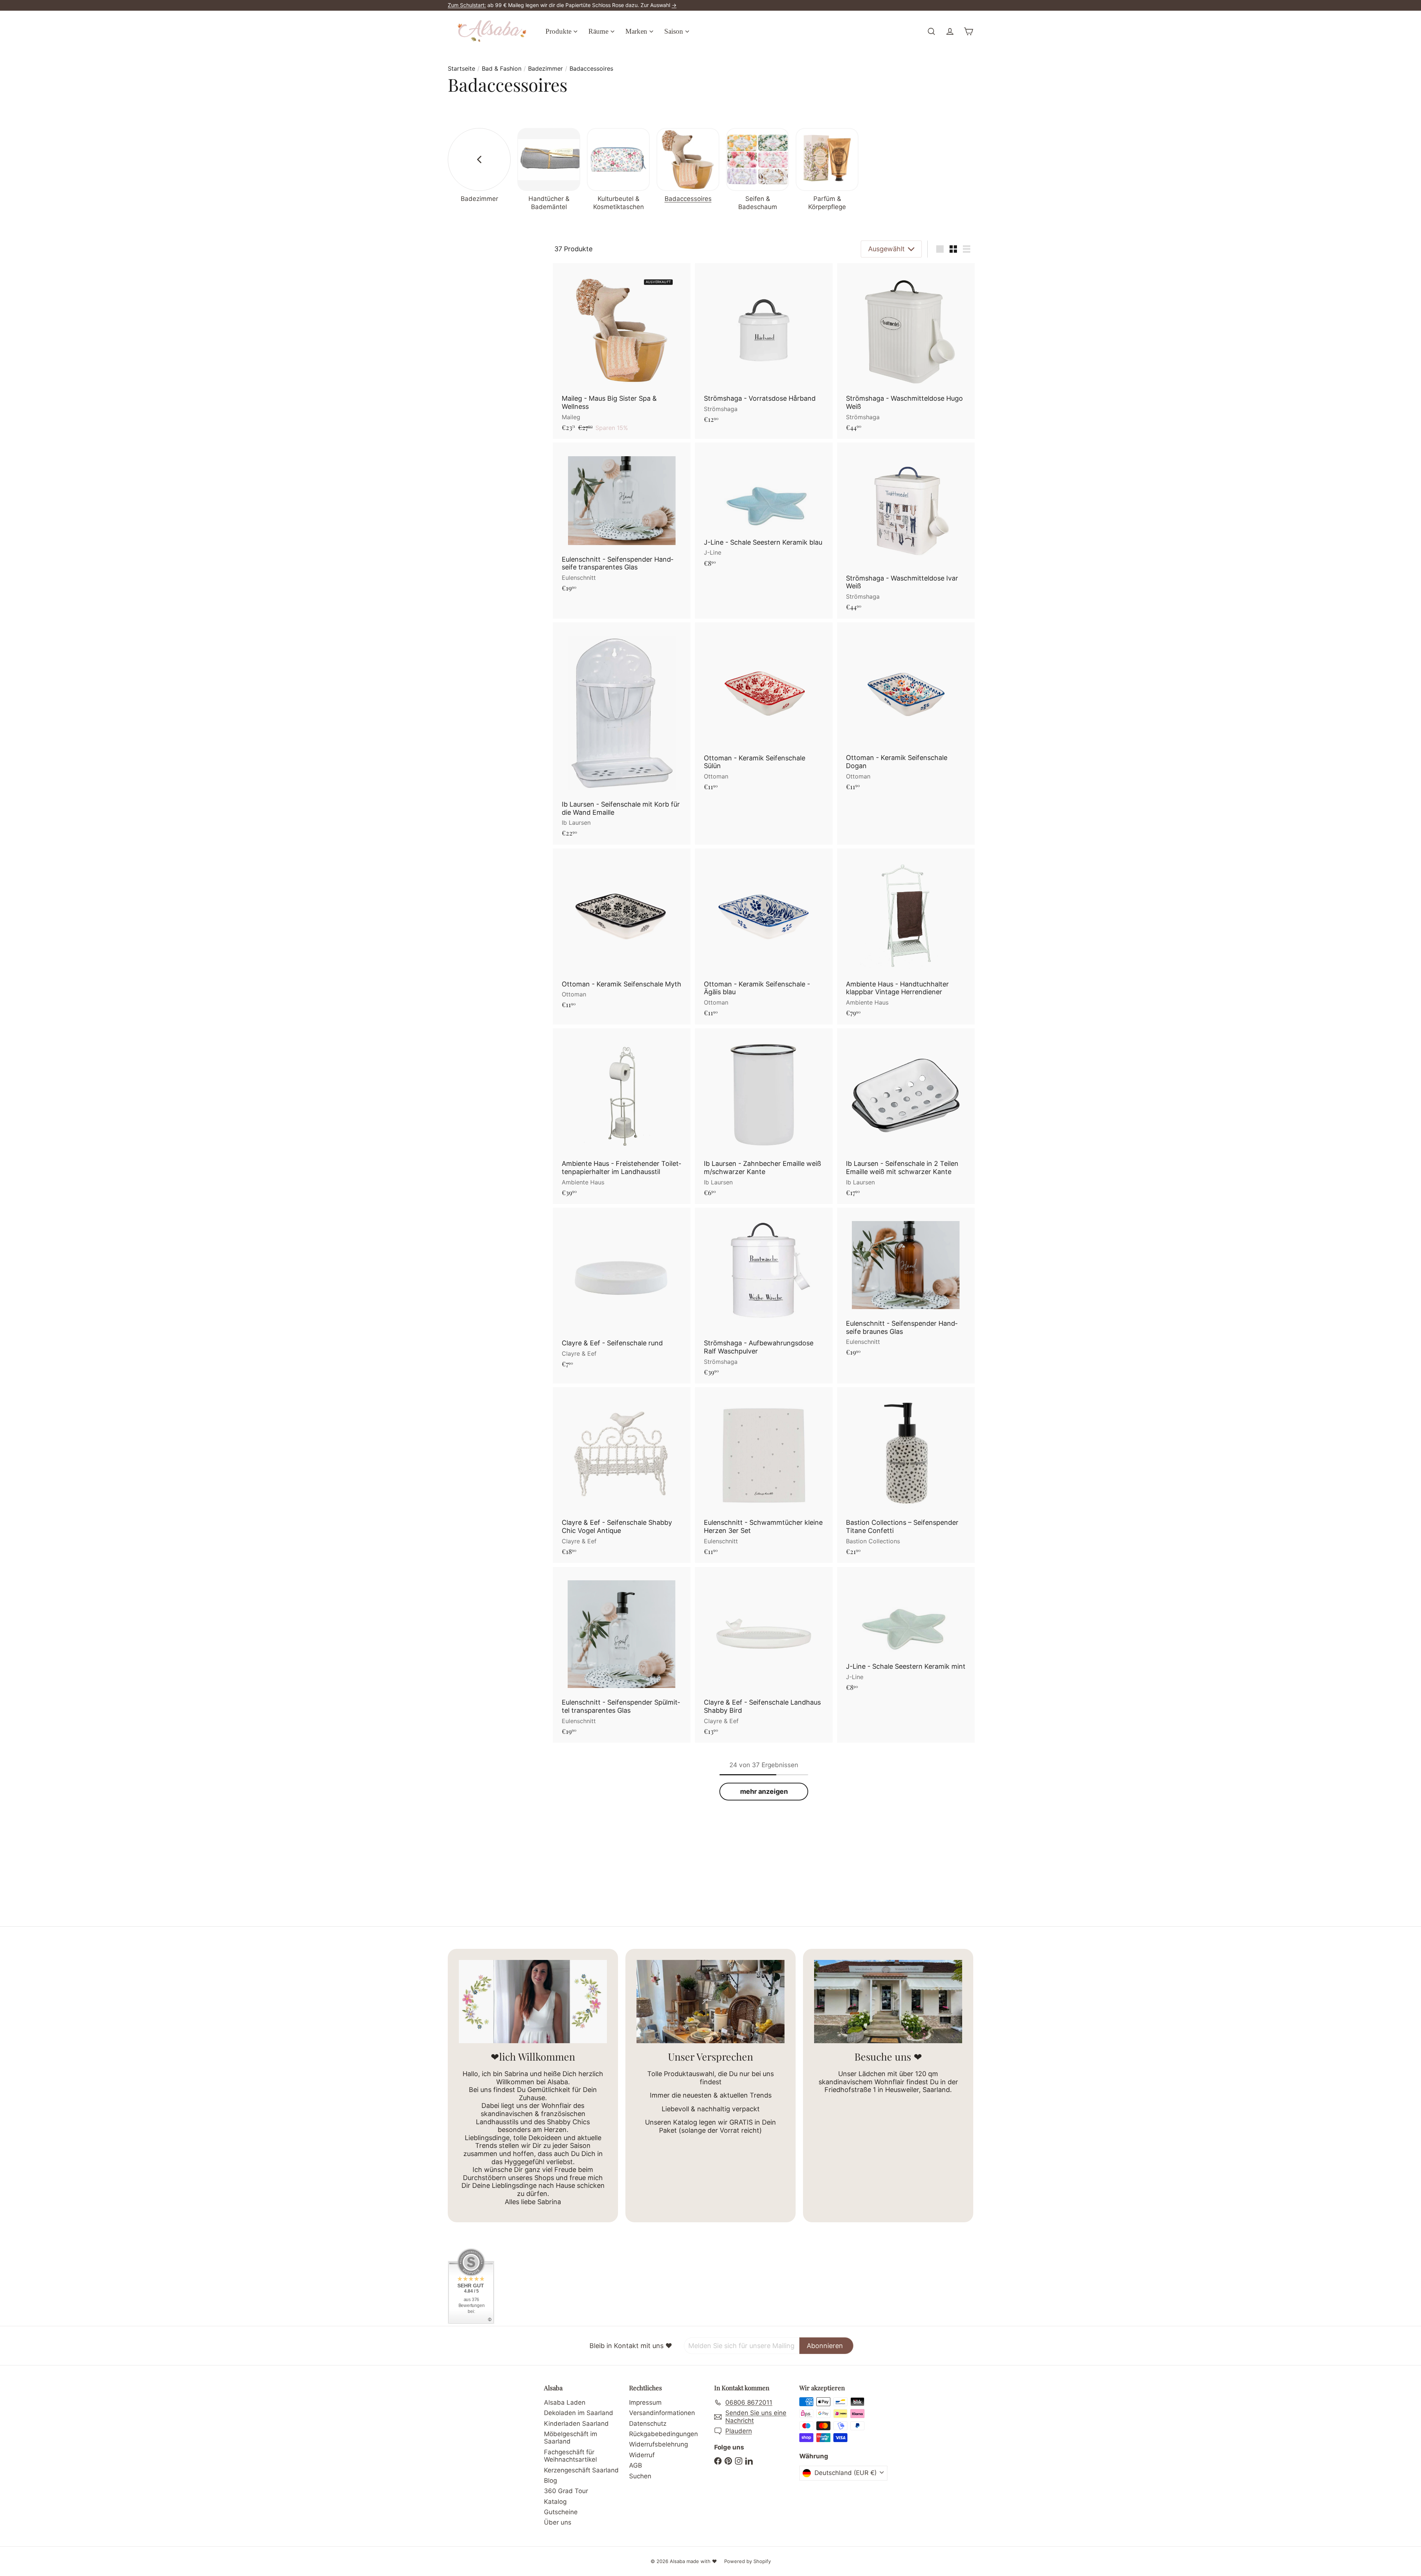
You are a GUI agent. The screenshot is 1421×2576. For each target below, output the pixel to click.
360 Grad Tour (566, 2491)
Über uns (558, 2522)
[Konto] (950, 31)
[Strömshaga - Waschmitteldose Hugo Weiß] (906, 351)
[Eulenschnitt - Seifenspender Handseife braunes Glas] (906, 1286)
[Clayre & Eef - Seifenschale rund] (622, 1292)
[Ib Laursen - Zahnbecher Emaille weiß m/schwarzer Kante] (764, 1116)
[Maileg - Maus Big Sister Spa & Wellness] (622, 351)
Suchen (640, 2476)
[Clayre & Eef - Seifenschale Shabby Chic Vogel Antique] (622, 1475)
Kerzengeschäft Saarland (581, 2470)
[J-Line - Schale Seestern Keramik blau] (764, 509)
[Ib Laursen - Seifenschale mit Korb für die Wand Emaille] (622, 734)
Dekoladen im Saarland (579, 2413)
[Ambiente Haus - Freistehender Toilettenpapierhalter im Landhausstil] (622, 1116)
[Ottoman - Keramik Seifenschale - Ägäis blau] (764, 936)
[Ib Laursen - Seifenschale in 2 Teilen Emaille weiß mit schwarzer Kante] (906, 1116)
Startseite (461, 69)
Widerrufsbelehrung (659, 2444)
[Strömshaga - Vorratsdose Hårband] (764, 347)
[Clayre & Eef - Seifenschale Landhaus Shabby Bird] (764, 1655)
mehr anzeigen (764, 1791)
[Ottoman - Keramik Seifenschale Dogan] (906, 710)
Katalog (555, 2502)
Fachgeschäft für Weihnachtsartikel (570, 2456)
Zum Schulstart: (467, 5)
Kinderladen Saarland (576, 2424)
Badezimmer (545, 69)
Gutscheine (561, 2512)
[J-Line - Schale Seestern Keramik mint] (906, 1633)
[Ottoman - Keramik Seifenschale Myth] (622, 932)
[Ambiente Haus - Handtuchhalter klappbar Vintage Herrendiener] (906, 936)
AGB (636, 2465)
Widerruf (642, 2455)
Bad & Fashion (502, 69)
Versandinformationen (662, 2413)
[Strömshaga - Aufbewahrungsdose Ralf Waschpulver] (764, 1296)
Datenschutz (648, 2424)
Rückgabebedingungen (664, 2434)
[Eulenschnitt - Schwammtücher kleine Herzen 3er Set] (764, 1475)
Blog (550, 2481)
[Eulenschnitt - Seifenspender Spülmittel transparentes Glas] (622, 1655)
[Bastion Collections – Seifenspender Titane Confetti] (906, 1475)
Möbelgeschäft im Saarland (571, 2438)
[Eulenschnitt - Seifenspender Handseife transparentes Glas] (622, 521)
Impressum (645, 2402)
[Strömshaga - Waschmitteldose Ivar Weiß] (906, 530)
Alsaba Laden (565, 2402)
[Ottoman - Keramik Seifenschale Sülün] (764, 710)
